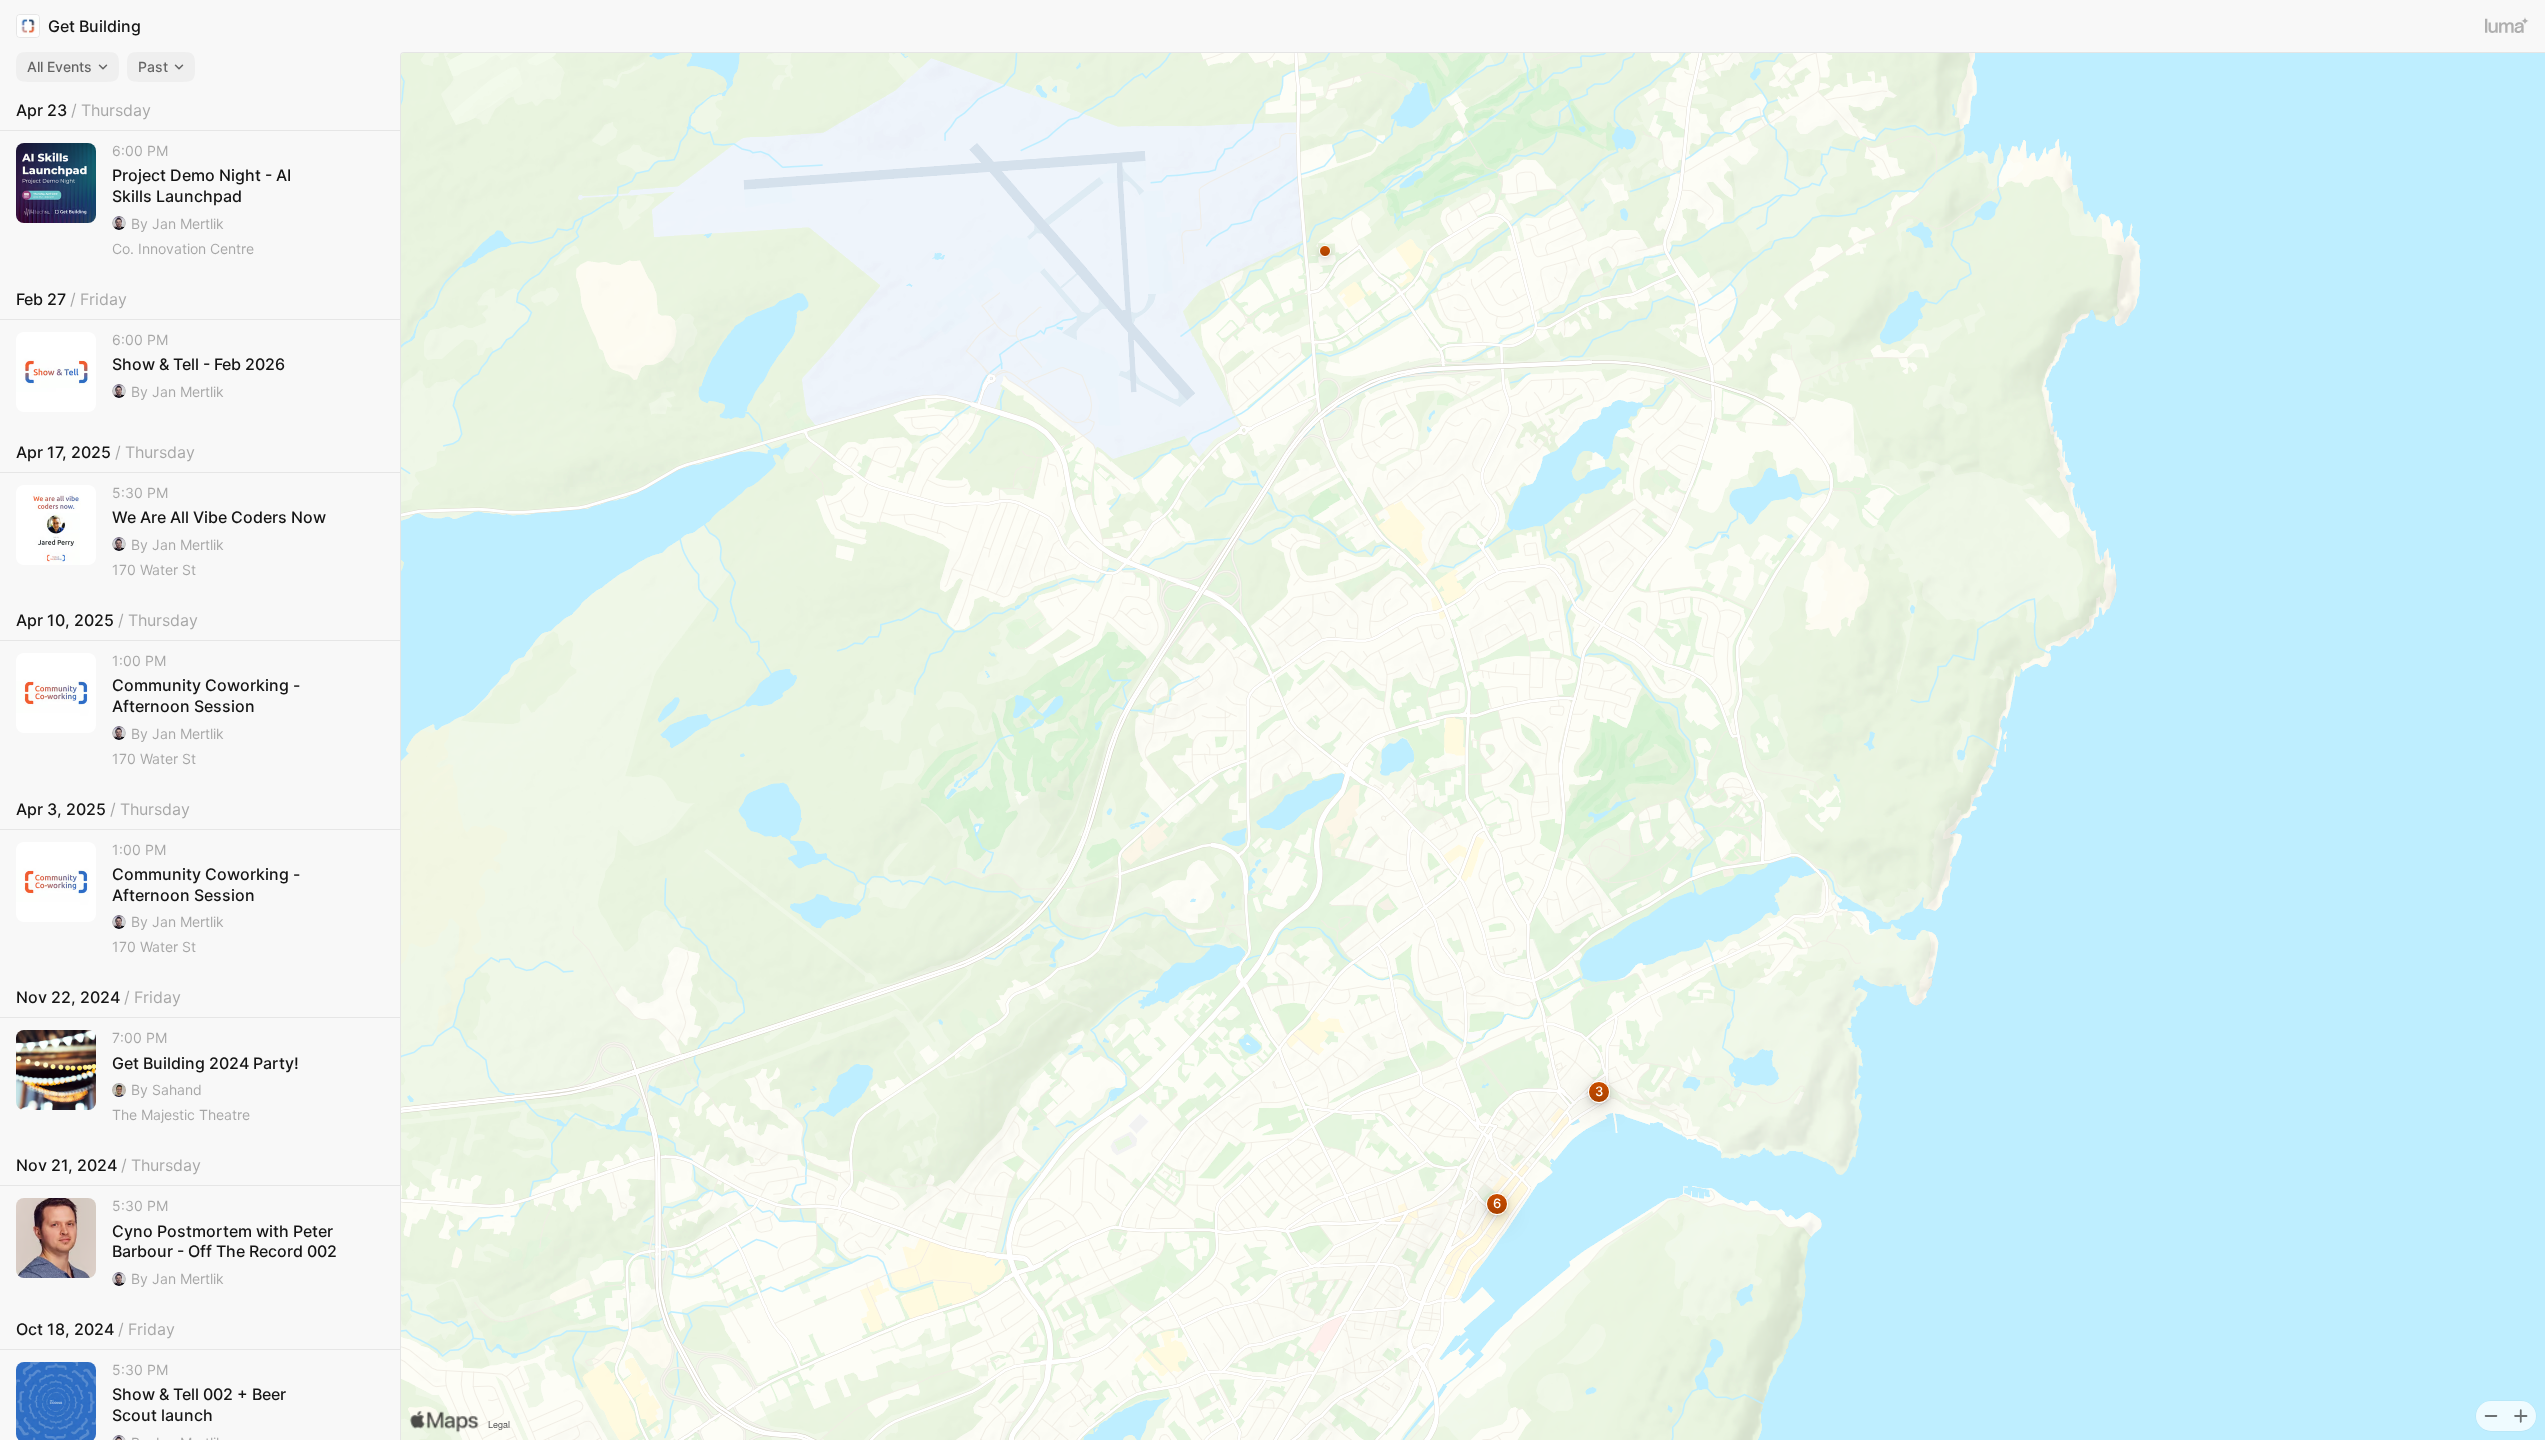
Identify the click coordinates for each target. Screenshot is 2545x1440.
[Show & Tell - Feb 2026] (200, 372)
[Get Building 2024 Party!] (200, 1077)
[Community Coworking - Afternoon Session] (200, 711)
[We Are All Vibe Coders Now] (200, 532)
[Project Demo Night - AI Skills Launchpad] (200, 201)
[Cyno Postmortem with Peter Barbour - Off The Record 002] (200, 1243)
